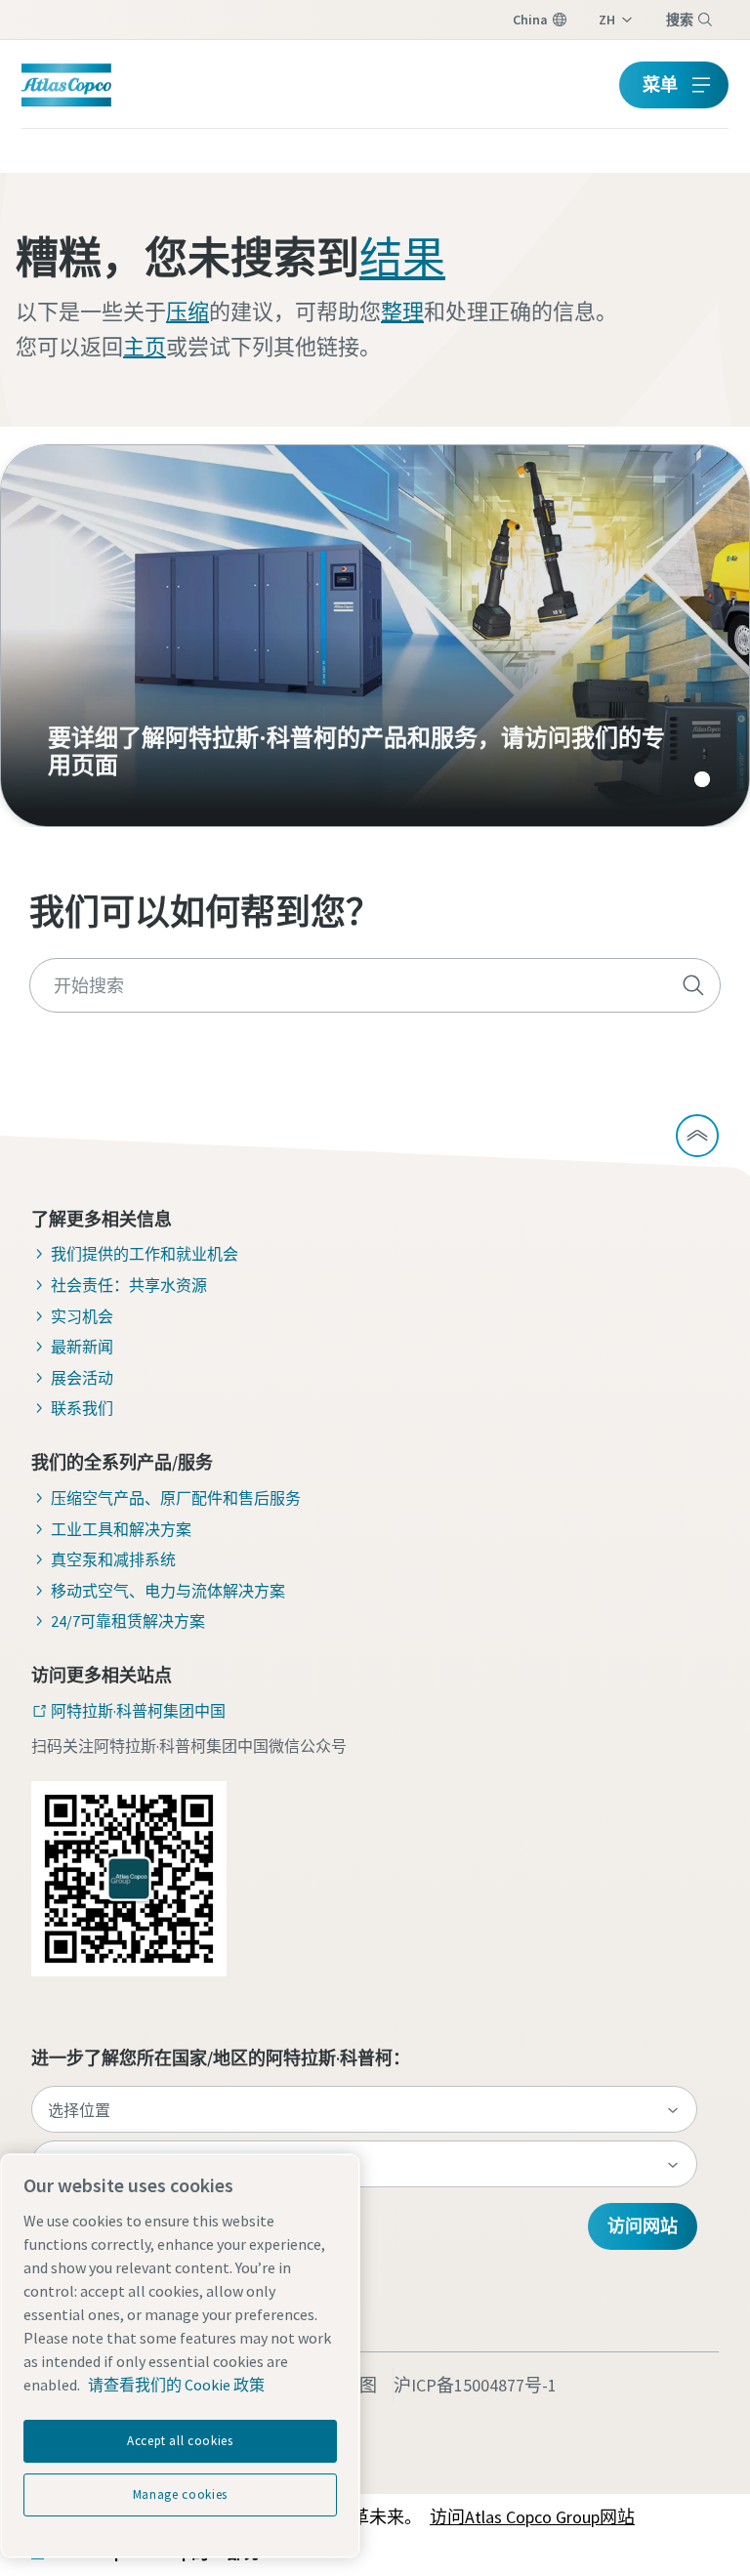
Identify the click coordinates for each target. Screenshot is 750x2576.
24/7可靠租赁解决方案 (128, 1621)
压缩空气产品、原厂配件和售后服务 (176, 1498)
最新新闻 (82, 1347)
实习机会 (82, 1316)
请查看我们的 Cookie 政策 (176, 2385)
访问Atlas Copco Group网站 (532, 2517)
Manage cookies (180, 2494)
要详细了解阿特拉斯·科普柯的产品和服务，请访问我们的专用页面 (375, 636)
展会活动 (82, 1378)
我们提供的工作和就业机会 (145, 1254)
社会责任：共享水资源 (129, 1285)
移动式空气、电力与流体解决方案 (168, 1591)
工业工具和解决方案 (121, 1529)
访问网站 (643, 2226)
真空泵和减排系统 (113, 1559)
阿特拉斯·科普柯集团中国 (138, 1711)
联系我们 (82, 1408)
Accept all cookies (180, 2441)
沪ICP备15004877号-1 (475, 2385)
